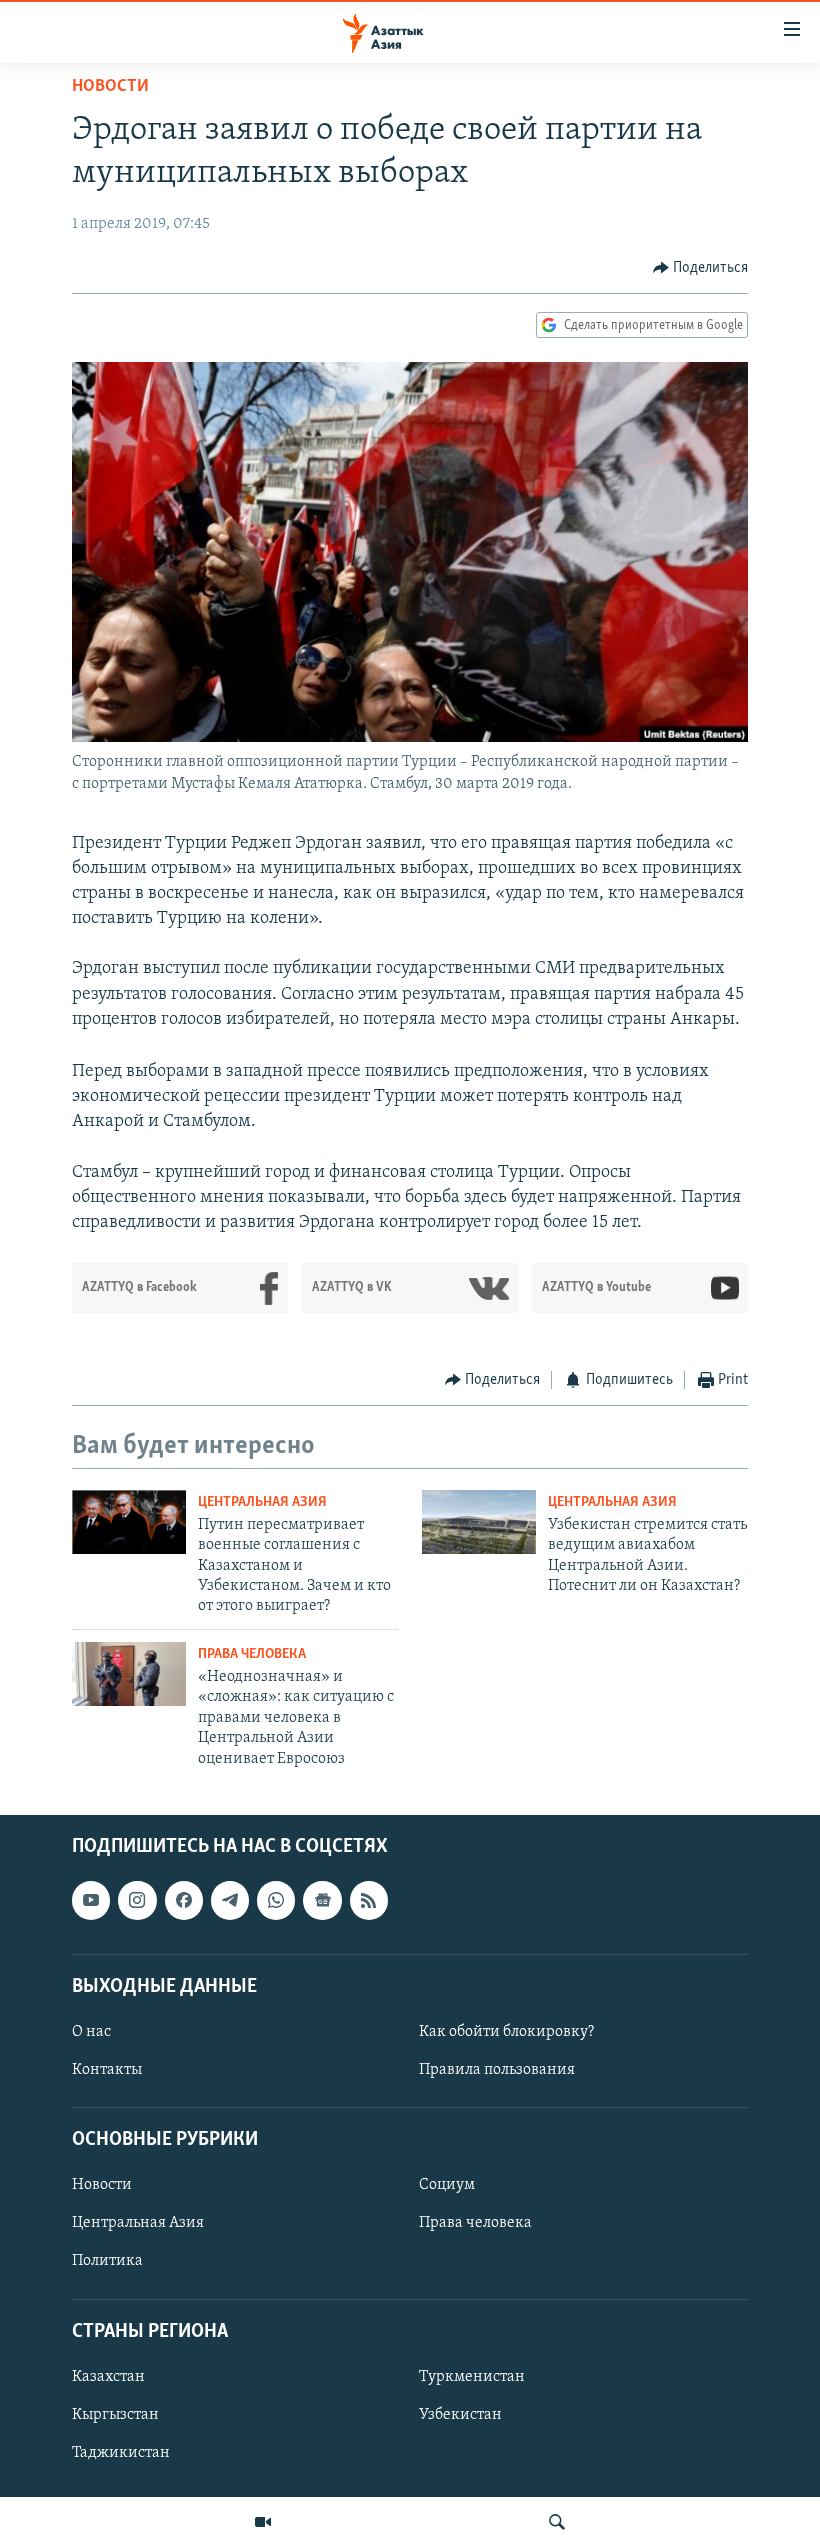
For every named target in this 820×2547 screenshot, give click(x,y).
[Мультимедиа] (263, 2522)
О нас (91, 2032)
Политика (107, 2262)
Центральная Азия (262, 1502)
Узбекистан (460, 2415)
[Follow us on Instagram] (137, 1900)
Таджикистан (121, 2453)
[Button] (701, 268)
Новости (110, 87)
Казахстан (108, 2377)
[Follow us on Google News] (322, 1900)
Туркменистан (472, 2377)
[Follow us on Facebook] (184, 1900)
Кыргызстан (115, 2415)
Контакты (107, 2070)
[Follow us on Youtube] (91, 1900)
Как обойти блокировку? (506, 2032)
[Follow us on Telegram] (230, 1900)
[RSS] (369, 1900)
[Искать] (557, 2522)
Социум (447, 2185)
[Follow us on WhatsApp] (276, 1900)
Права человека (252, 1654)
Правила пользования (497, 2070)
